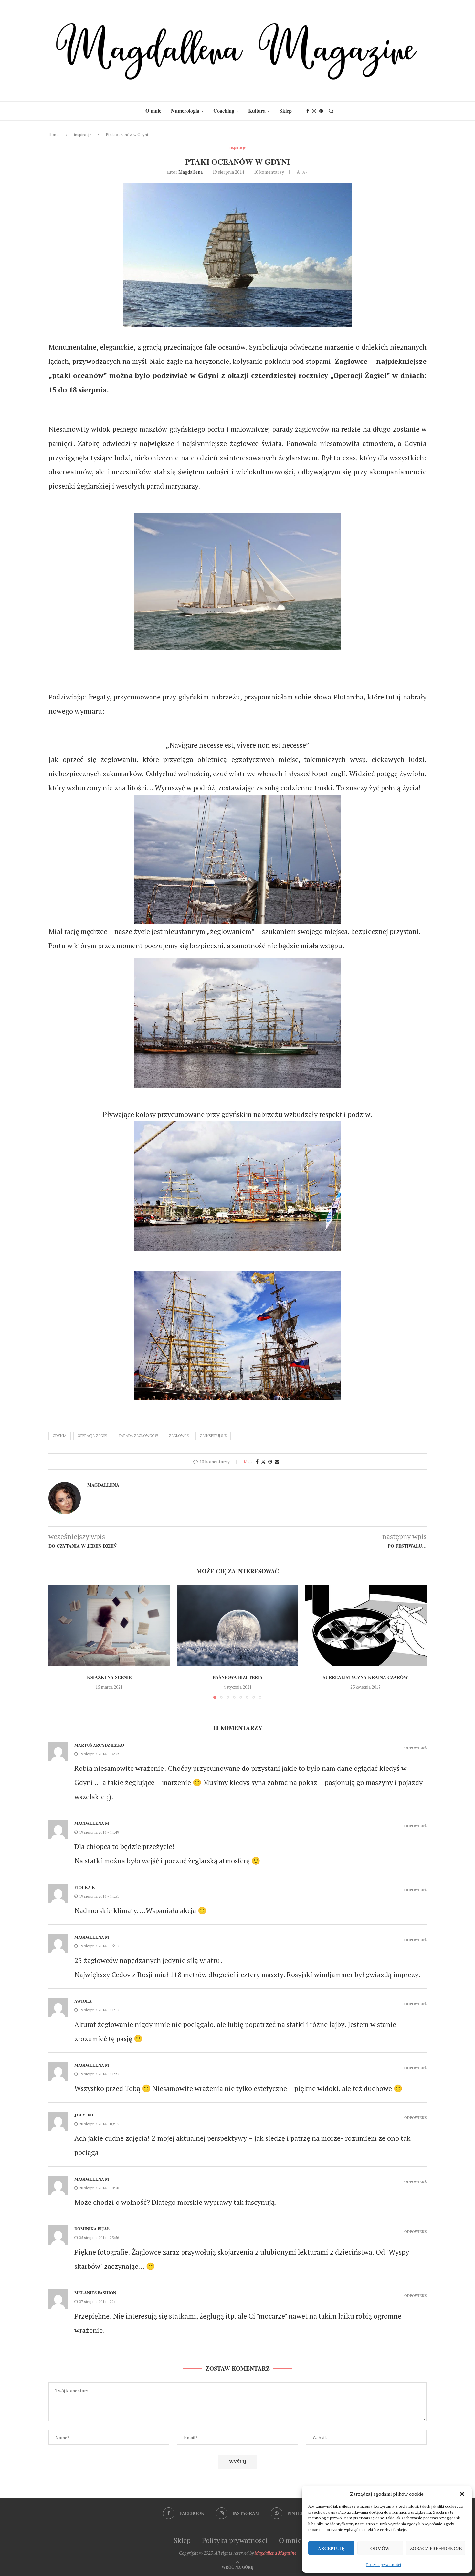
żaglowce (179, 1436)
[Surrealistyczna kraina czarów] (366, 1625)
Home (54, 135)
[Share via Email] (277, 1461)
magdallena (190, 172)
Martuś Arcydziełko (99, 1745)
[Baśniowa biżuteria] (238, 1625)
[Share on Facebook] (257, 1461)
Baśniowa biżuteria (237, 1678)
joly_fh (84, 2115)
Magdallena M (92, 1823)
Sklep (286, 110)
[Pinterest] (321, 111)
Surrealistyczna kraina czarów (366, 1678)
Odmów (380, 2548)
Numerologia (185, 110)
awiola (83, 2001)
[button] (462, 2494)
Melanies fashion (95, 2293)
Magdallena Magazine (275, 2553)
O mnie (153, 110)
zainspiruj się (213, 1436)
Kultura (257, 110)
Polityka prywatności (384, 2565)
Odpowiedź (415, 1748)
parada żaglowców (139, 1436)
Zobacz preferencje (436, 2548)
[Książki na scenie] (109, 1625)
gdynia (60, 1436)
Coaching (224, 110)
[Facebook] (308, 111)
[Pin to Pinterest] (270, 1461)
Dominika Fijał (92, 2229)
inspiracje (83, 135)
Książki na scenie (109, 1678)
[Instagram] (314, 111)
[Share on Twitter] (263, 1461)
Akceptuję (331, 2548)
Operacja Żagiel (93, 1436)
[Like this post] (250, 1461)
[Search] (331, 111)
